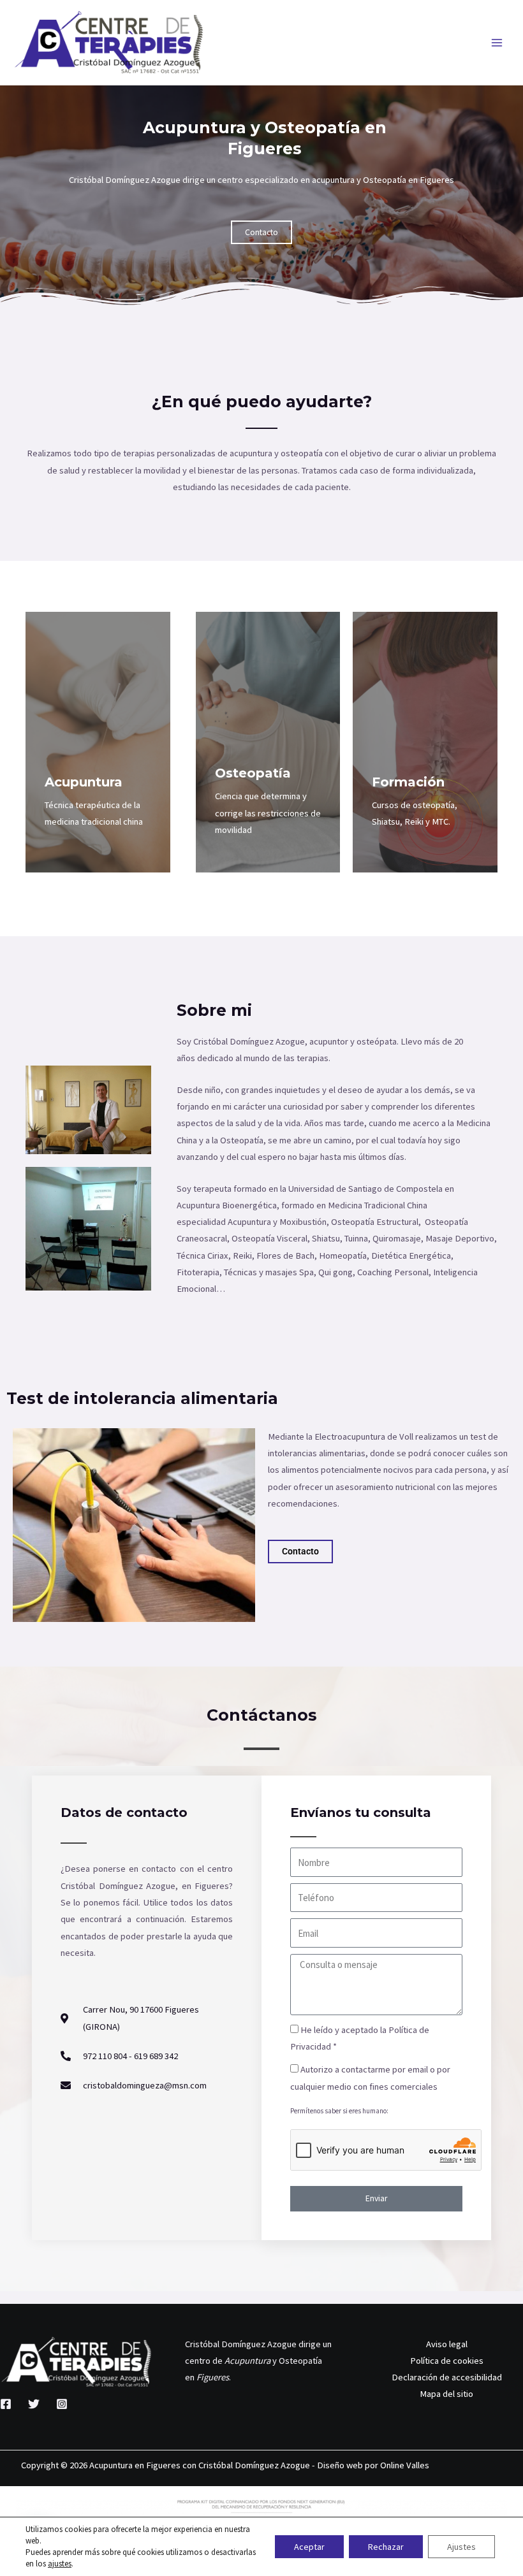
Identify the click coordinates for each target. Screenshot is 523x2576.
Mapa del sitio (446, 2394)
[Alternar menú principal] (497, 43)
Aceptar (309, 2547)
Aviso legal (447, 2344)
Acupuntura (84, 782)
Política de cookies (447, 2361)
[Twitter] (34, 2404)
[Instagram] (62, 2404)
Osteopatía (253, 773)
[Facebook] (6, 2404)
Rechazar (386, 2547)
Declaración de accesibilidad (447, 2377)
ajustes (60, 2564)
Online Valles (405, 2465)
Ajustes (461, 2547)
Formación (408, 782)
